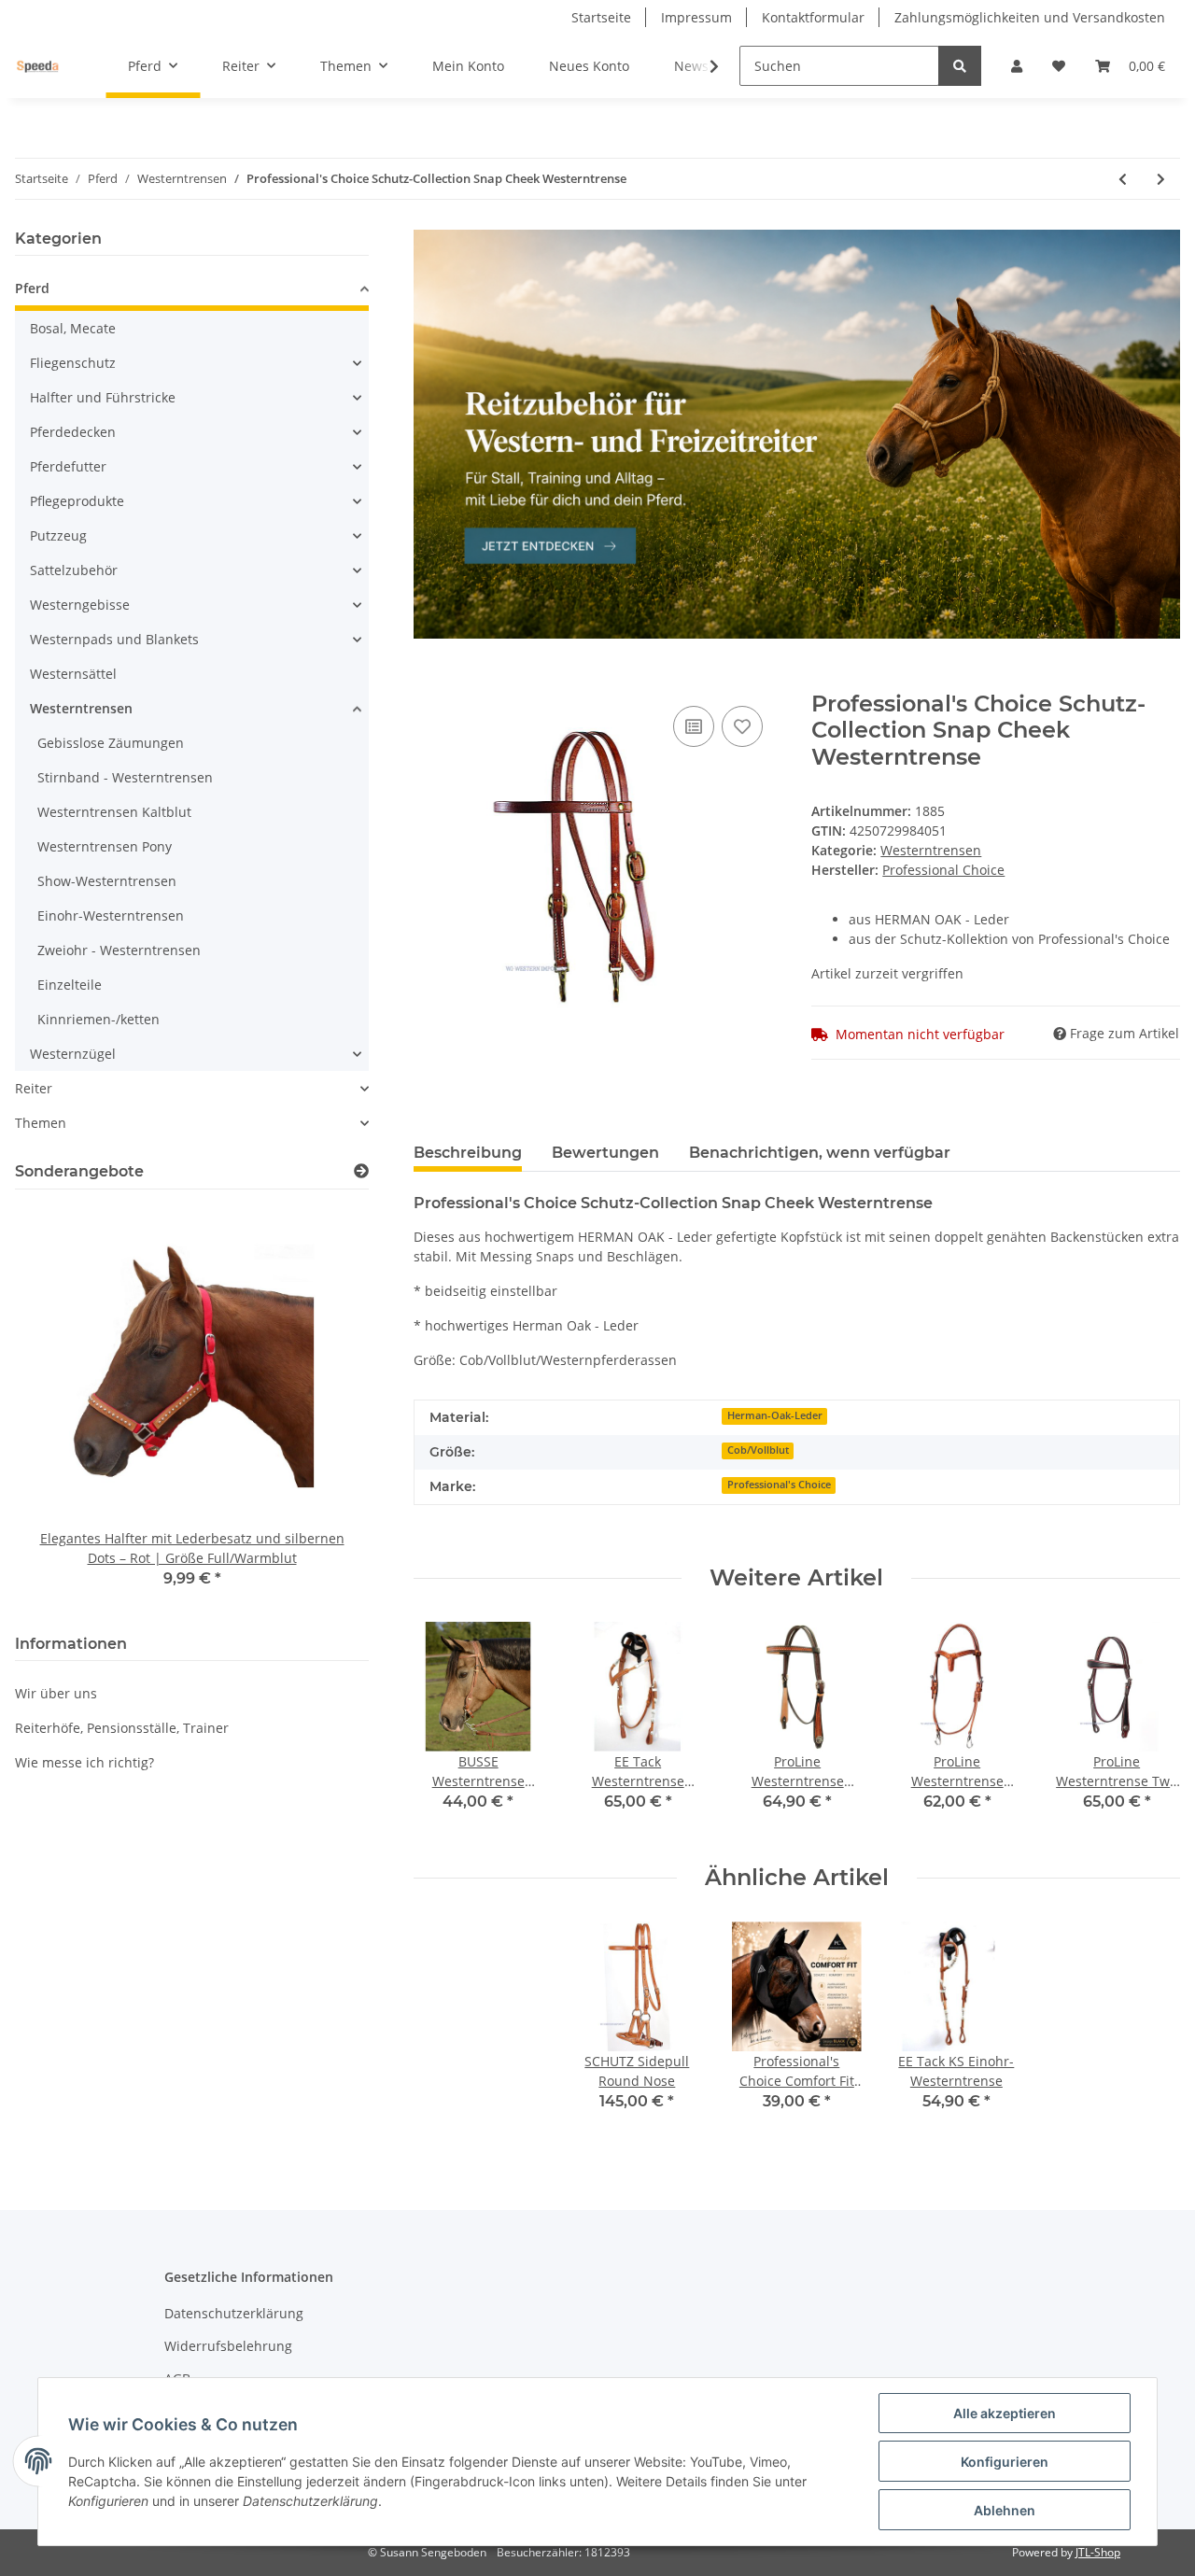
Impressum (696, 17)
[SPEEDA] (38, 66)
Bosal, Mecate (73, 328)
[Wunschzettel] (1059, 66)
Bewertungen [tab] (605, 1153)
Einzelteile (70, 985)
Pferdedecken (73, 432)
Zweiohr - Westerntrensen (119, 950)
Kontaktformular (813, 17)
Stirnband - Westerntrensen (125, 777)
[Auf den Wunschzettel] (742, 726)
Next (1150, 1728)
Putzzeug (58, 535)
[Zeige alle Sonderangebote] (361, 1171)
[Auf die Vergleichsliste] (694, 726)
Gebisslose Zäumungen (111, 743)
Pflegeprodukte (77, 501)
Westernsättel (73, 674)
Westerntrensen (931, 850)
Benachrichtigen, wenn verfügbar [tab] (820, 1153)
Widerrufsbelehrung (228, 2346)
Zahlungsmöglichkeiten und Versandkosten (1030, 17)
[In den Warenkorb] (429, 681)
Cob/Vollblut (758, 1450)
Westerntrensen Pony (105, 846)
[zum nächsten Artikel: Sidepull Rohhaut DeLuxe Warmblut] (1161, 179)
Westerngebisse (80, 605)
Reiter (34, 1088)
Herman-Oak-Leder (775, 1415)
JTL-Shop (1098, 2552)
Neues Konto (589, 66)
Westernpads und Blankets (114, 639)
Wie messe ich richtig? (84, 1762)
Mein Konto (468, 66)
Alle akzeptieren (1005, 2413)
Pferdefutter (68, 466)
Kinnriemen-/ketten (98, 1019)
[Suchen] (960, 66)
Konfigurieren (1005, 2462)
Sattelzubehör (74, 570)
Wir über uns (56, 1693)
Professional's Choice (779, 1485)
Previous (444, 1728)
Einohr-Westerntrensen (111, 915)
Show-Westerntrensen (107, 881)
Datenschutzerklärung (234, 2313)
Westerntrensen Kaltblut (114, 812)
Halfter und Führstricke (103, 397)
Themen (41, 1123)
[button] (1017, 66)
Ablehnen (1005, 2510)
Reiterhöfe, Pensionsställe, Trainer (122, 1728)
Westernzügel (73, 1054)
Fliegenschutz (73, 363)
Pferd (32, 288)
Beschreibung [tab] (468, 1153)
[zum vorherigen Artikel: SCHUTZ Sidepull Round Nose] (1123, 179)
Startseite (601, 17)
